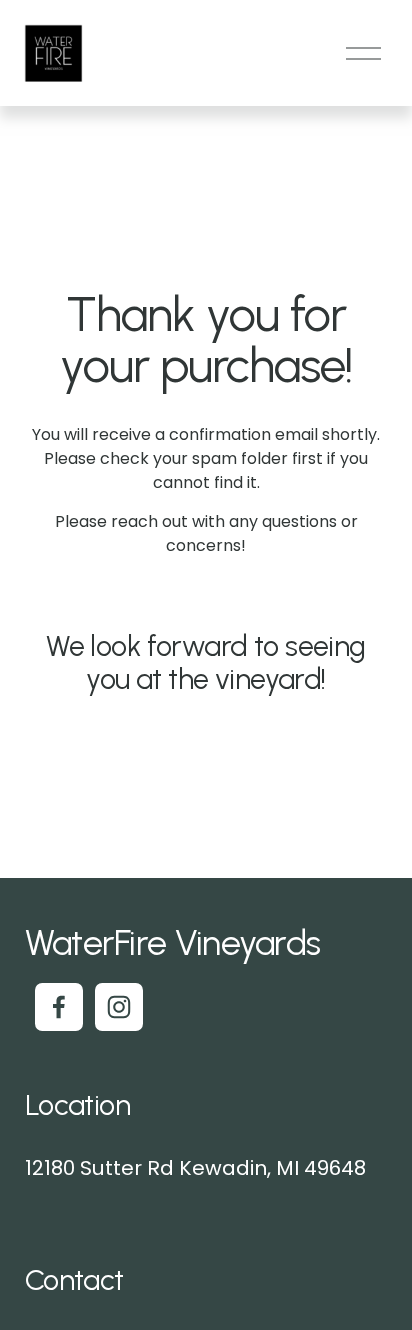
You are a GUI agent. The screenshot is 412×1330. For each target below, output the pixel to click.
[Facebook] (59, 1007)
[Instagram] (119, 1007)
